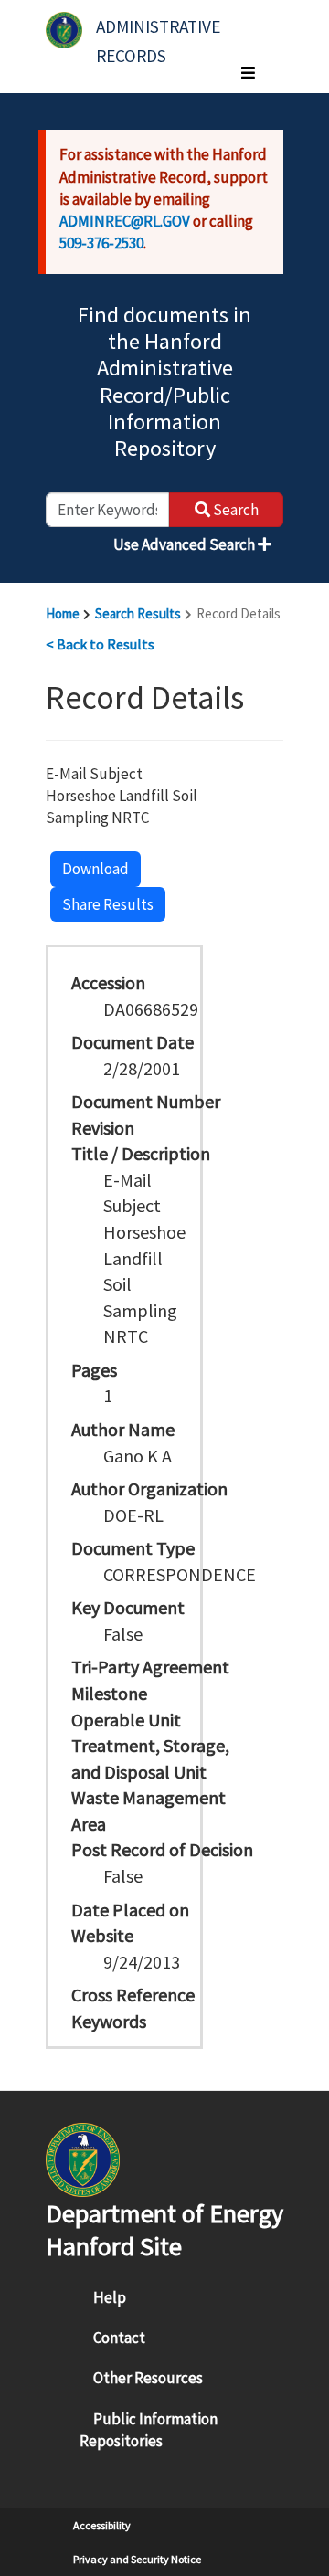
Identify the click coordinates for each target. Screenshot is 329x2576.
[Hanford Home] (83, 2158)
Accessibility (102, 2525)
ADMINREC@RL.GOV (125, 221)
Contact (119, 2338)
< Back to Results (100, 644)
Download (96, 869)
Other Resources (148, 2378)
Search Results (138, 613)
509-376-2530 (101, 243)
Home (63, 613)
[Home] (64, 30)
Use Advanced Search (186, 544)
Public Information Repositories (149, 2430)
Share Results (108, 904)
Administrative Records (160, 34)
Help (110, 2297)
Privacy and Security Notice (137, 2559)
